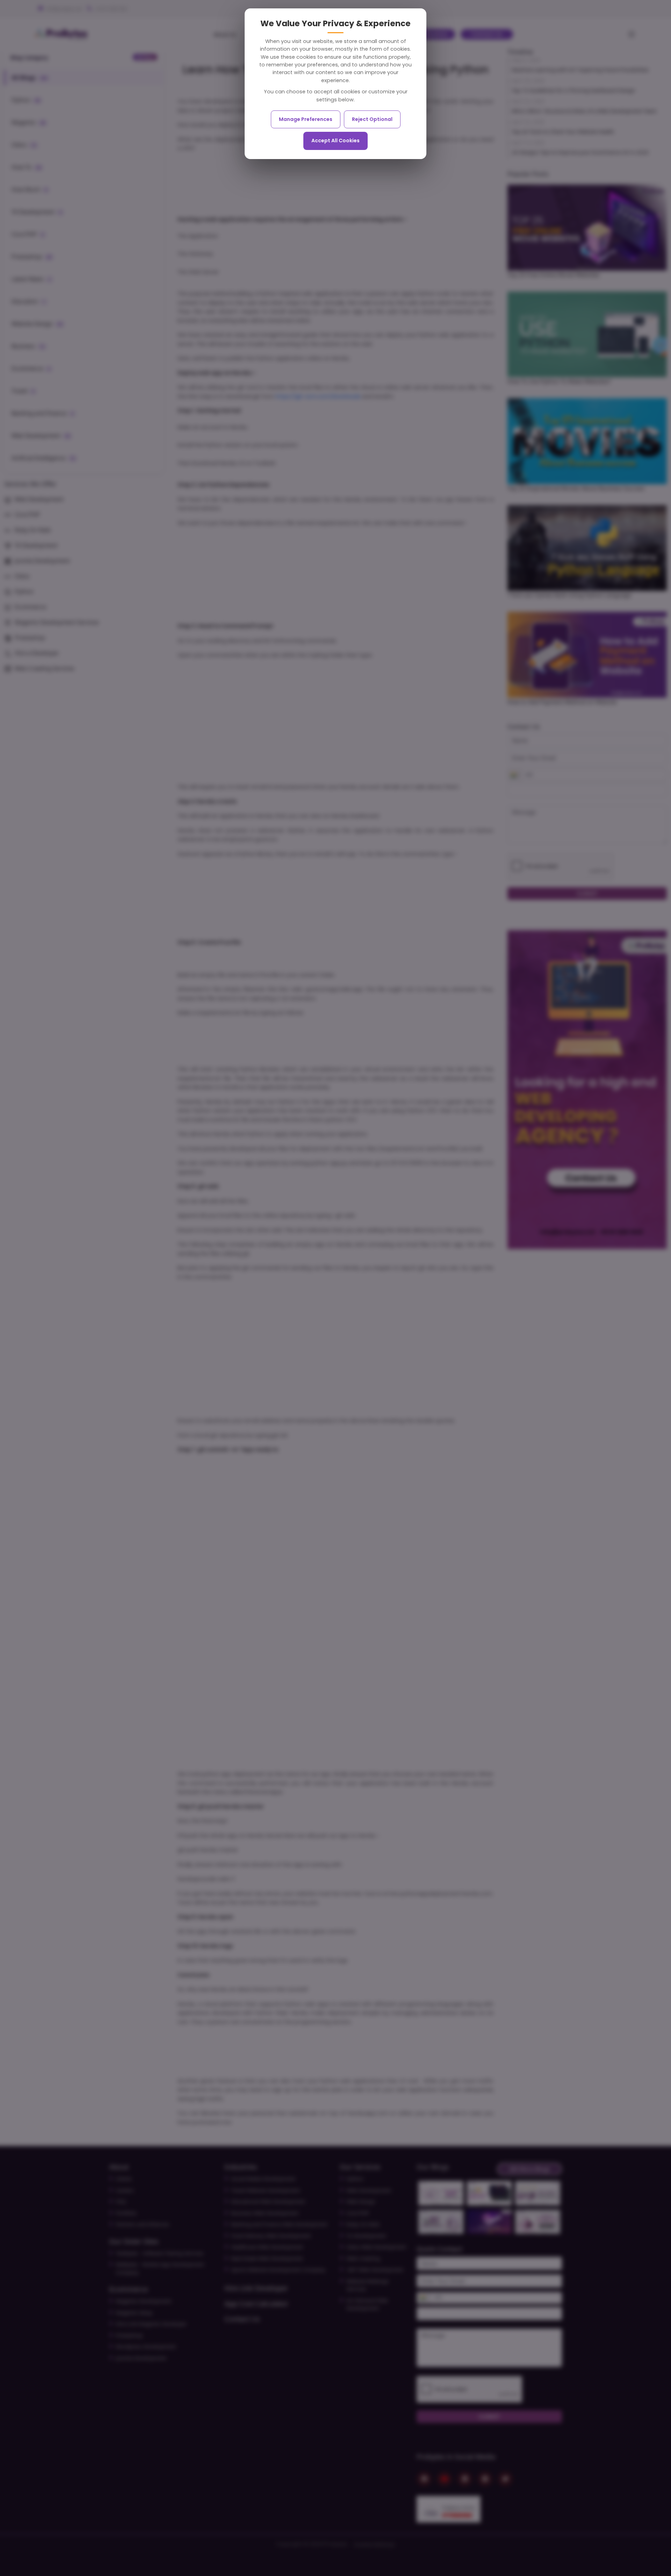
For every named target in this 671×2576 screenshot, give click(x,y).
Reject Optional (372, 119)
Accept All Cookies (335, 141)
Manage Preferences (306, 119)
